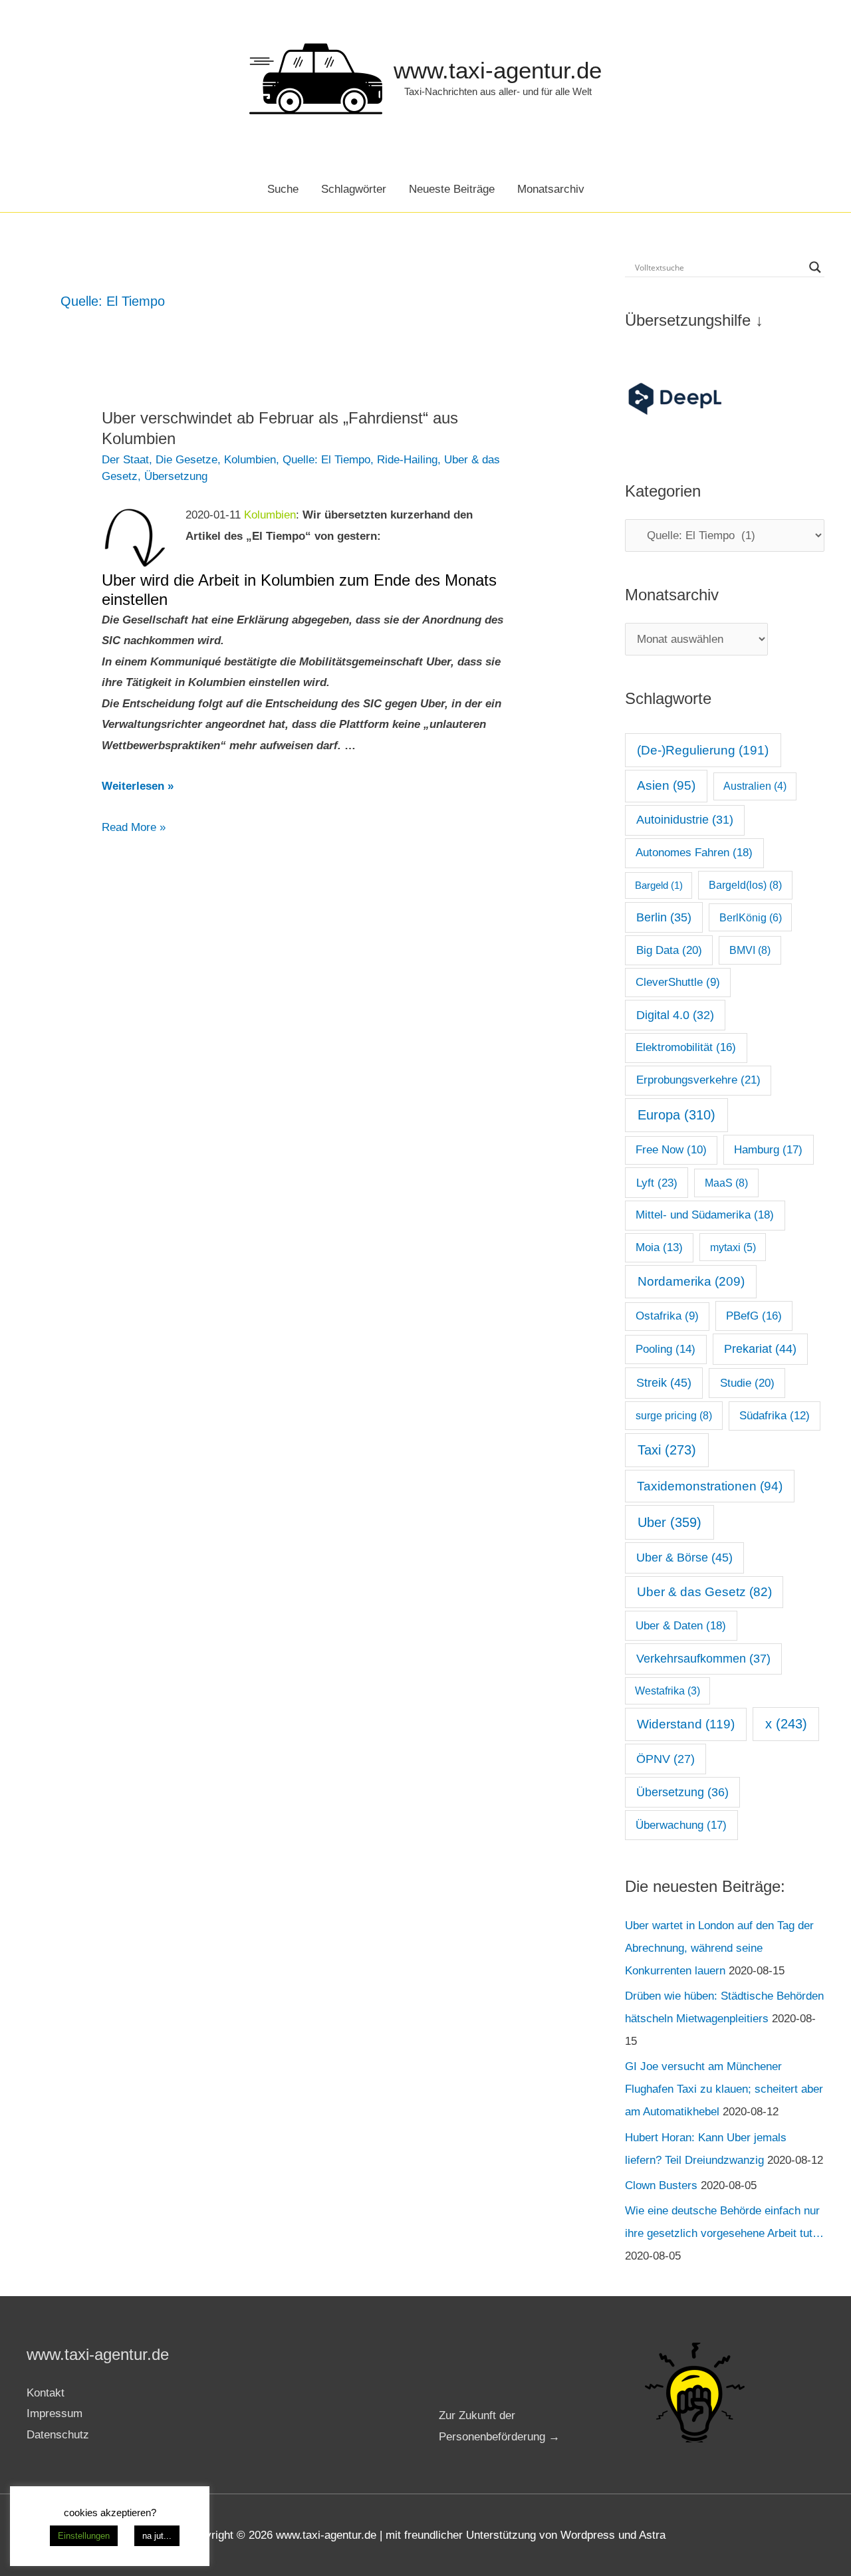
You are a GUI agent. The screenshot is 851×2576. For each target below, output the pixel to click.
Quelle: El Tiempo (326, 460)
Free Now (671, 1150)
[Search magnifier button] (815, 267)
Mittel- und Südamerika (705, 1215)
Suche (283, 189)
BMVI (750, 950)
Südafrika (775, 1416)
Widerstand (686, 1724)
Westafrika (668, 1691)
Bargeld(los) (745, 885)
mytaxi (733, 1247)
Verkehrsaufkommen (703, 1659)
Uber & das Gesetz (704, 1592)
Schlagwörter (354, 189)
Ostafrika (667, 1316)
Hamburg (768, 1150)
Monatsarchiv (551, 189)
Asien (666, 785)
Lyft (657, 1183)
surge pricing (674, 1415)
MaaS (726, 1183)
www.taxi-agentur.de (498, 70)
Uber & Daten (681, 1625)
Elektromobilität (686, 1047)
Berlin (664, 917)
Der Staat (125, 460)
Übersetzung (176, 476)
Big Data (669, 950)
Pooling (666, 1349)
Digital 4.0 (675, 1015)
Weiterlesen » (138, 786)
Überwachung (681, 1825)
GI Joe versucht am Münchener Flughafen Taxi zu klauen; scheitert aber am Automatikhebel (724, 2089)
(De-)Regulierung (703, 750)
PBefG (754, 1316)
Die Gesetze (186, 460)
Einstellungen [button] (84, 2536)
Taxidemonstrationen (710, 1486)
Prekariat (760, 1349)
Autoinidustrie (685, 820)
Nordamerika (691, 1281)
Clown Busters (661, 2185)
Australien (755, 786)
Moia (659, 1247)
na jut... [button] (157, 2536)
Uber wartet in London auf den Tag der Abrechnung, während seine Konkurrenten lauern (719, 1948)
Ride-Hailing (407, 460)
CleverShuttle (678, 982)
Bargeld (659, 885)
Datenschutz (58, 2435)
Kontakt (46, 2393)
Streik (664, 1383)
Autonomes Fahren (694, 852)
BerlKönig (751, 917)
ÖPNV (666, 1759)
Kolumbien (250, 460)
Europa (676, 1115)
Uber (669, 1522)
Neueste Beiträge (452, 189)
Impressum (55, 2413)
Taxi (667, 1450)
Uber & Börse (684, 1558)
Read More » (134, 829)
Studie (747, 1383)
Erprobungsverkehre (698, 1080)
